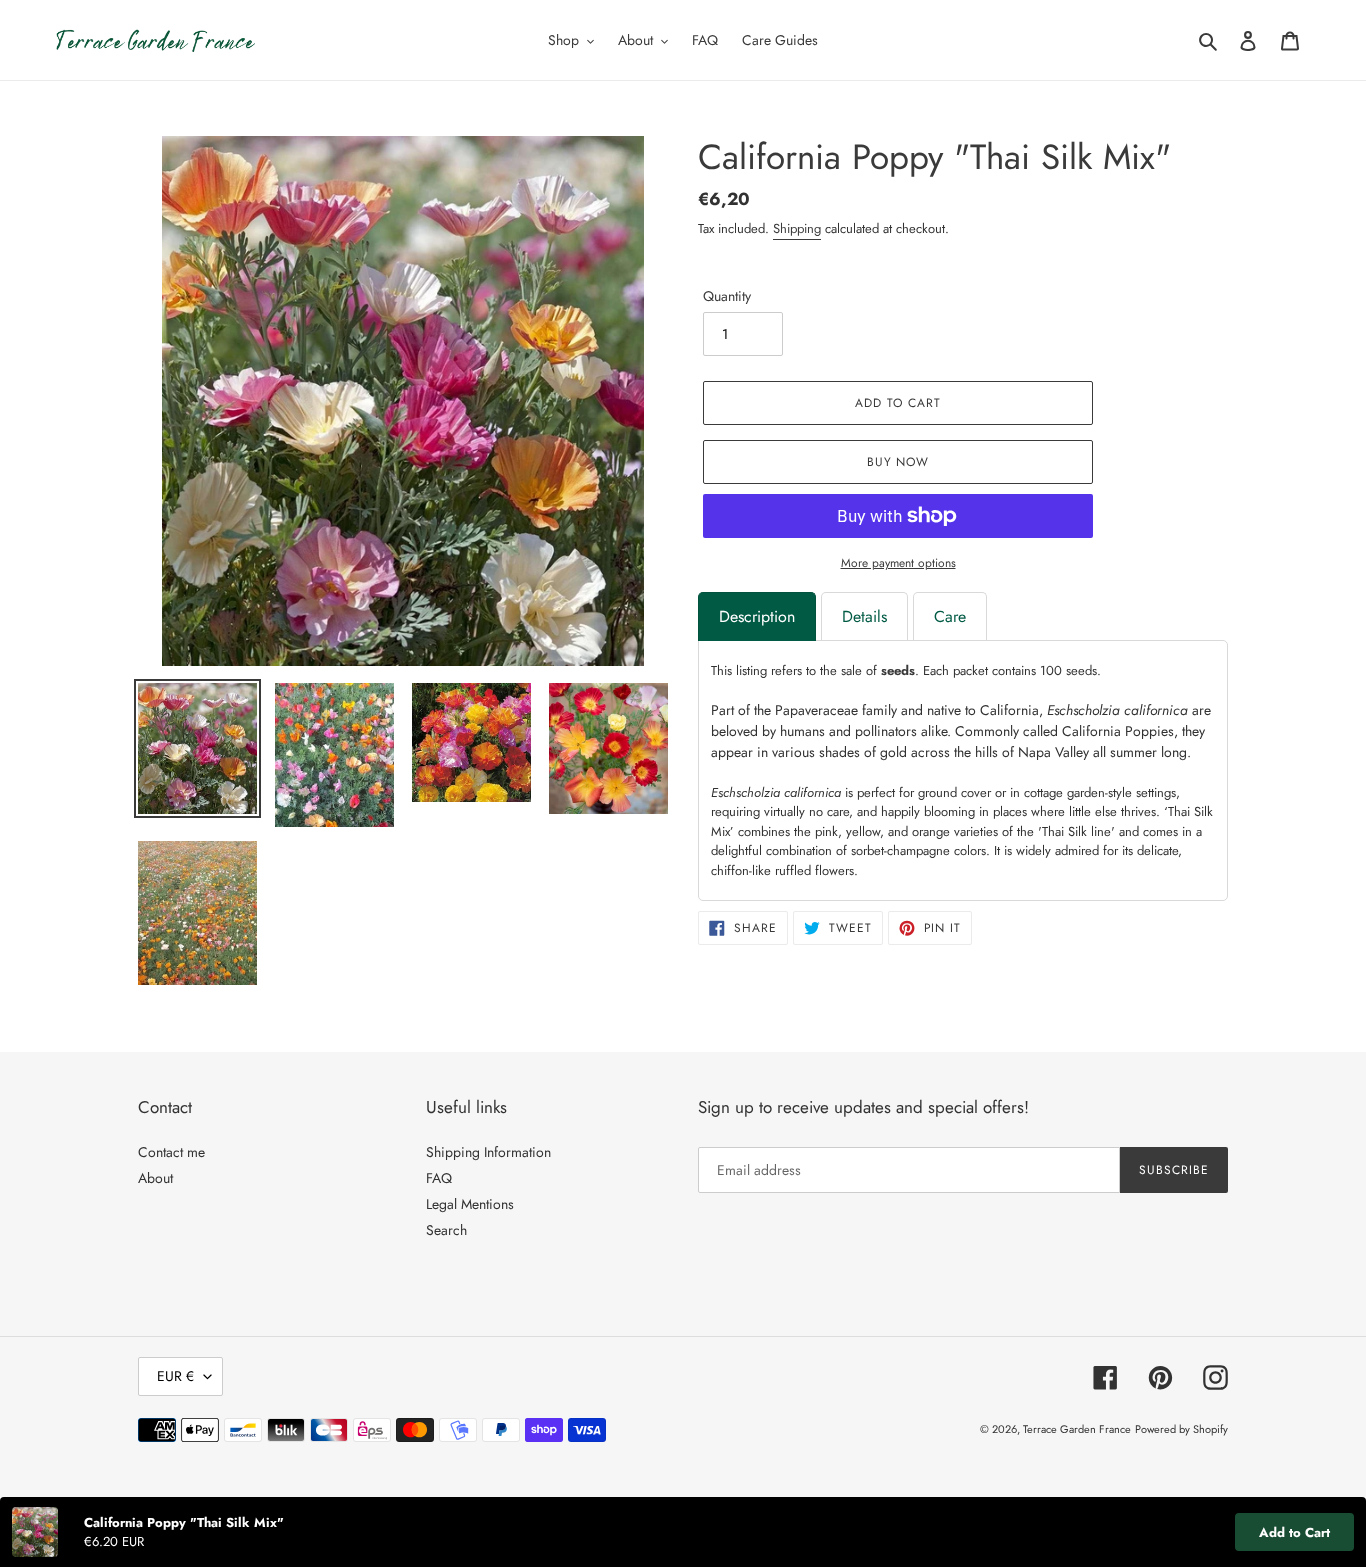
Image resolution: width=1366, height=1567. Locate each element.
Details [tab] (864, 616)
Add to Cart (1294, 1532)
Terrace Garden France (1077, 1429)
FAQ (439, 1178)
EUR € (175, 1376)
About (155, 1178)
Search (446, 1230)
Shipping (797, 228)
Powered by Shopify (1181, 1429)
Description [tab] (757, 616)
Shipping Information (488, 1152)
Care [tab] (950, 616)
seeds (898, 670)
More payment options (898, 563)
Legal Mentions (470, 1204)
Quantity (727, 296)
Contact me (171, 1152)
